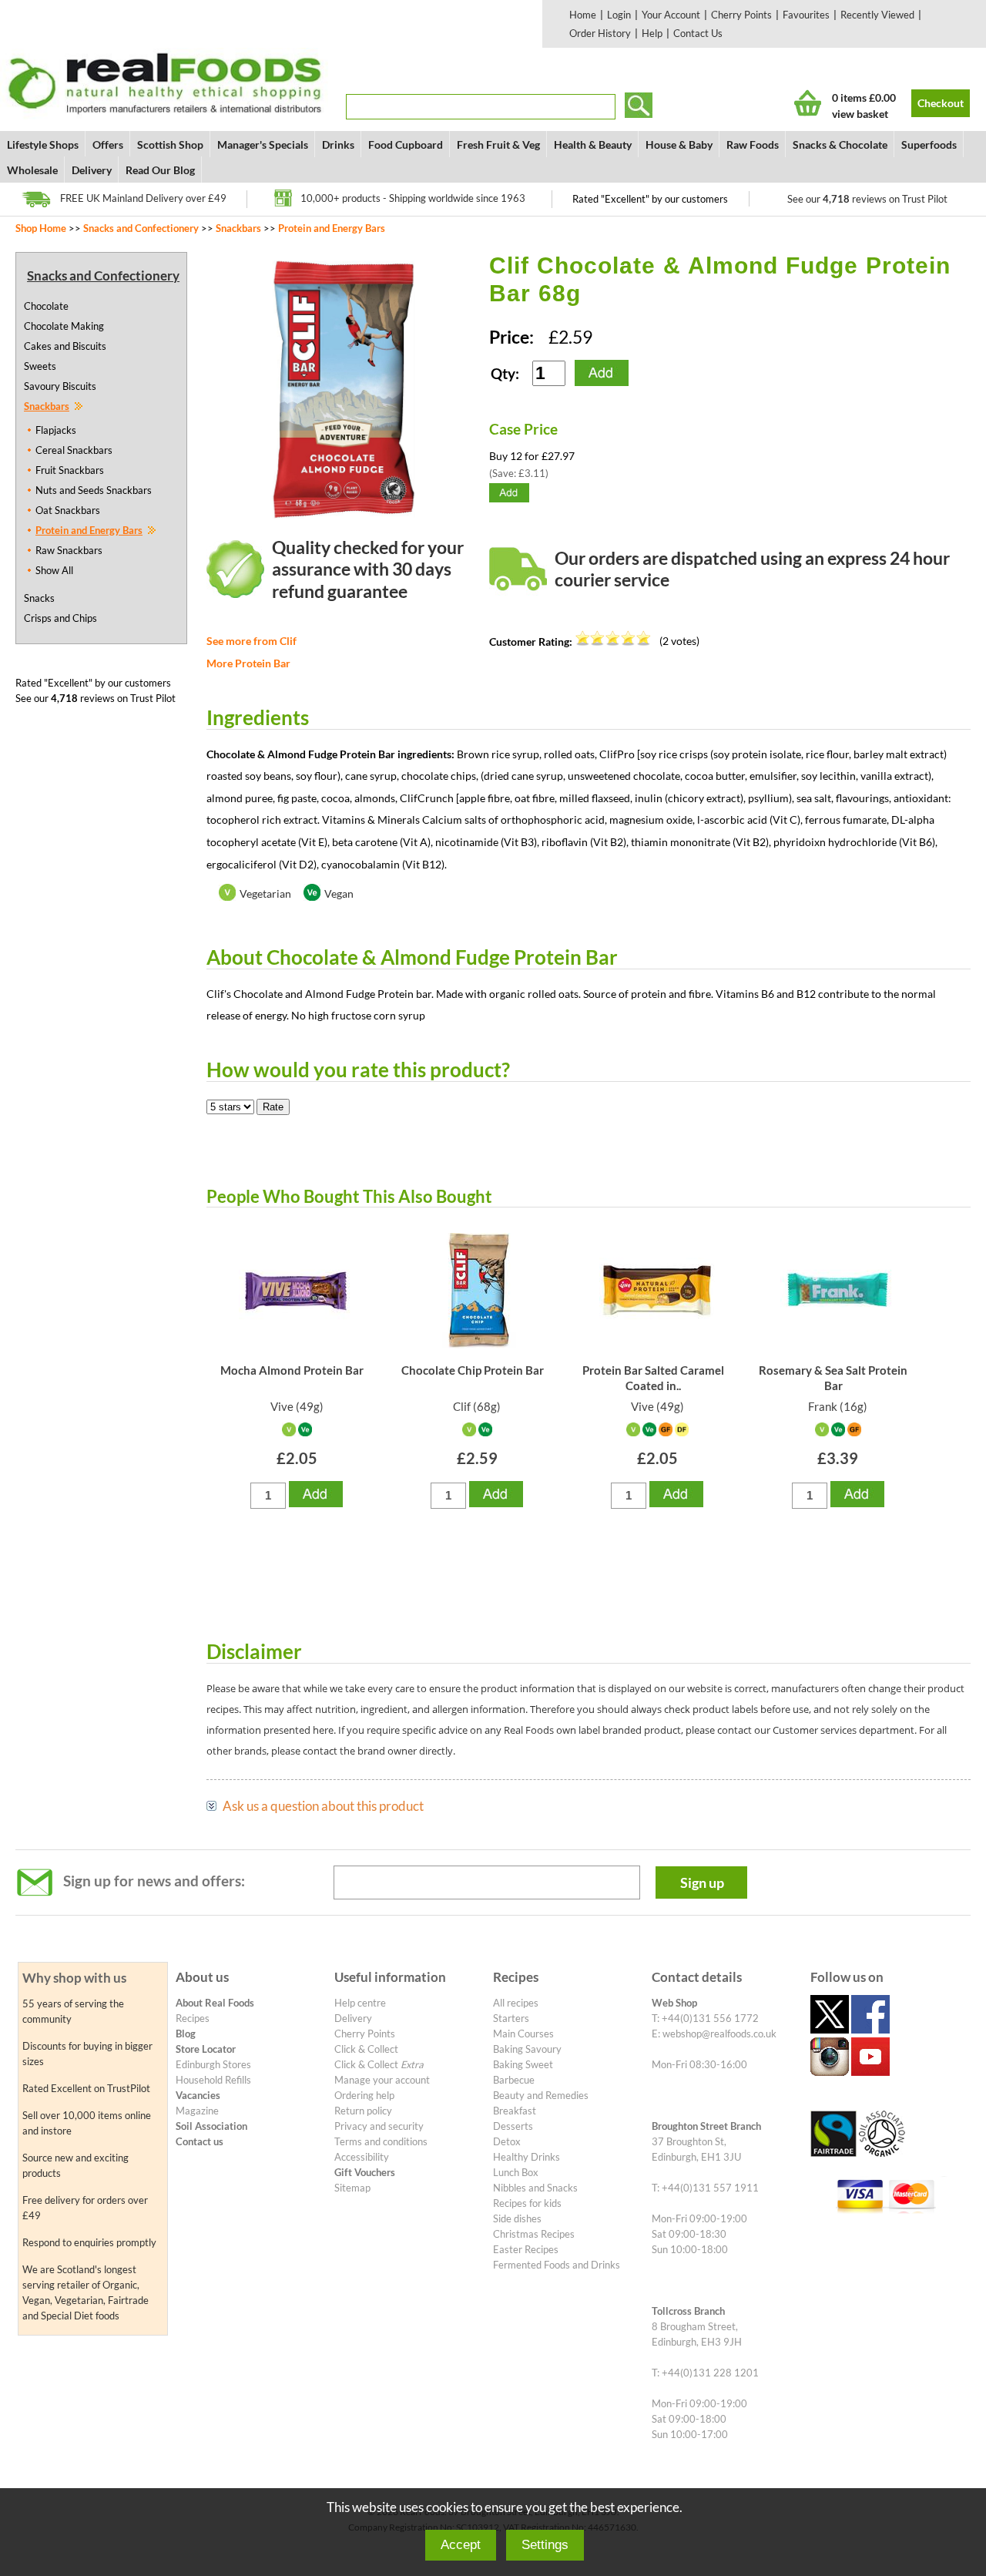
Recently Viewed (877, 15)
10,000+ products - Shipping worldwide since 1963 (413, 198)
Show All (54, 570)
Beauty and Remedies (541, 2095)
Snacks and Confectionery (141, 228)
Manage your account (382, 2080)
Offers (108, 144)
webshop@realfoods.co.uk (719, 2034)
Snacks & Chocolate (840, 144)
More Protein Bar (248, 663)
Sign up (702, 1882)
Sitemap (352, 2188)
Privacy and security (379, 2126)
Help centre (360, 2003)
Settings (545, 2545)
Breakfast (515, 2111)
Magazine (197, 2111)
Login (619, 15)
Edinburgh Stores (213, 2064)
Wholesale (32, 170)
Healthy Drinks (527, 2157)
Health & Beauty (593, 144)
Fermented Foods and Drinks (557, 2265)
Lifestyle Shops (43, 144)
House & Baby (679, 144)
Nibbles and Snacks (535, 2188)
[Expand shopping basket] (808, 103)
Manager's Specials (263, 144)
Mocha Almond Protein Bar (292, 1370)
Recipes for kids (527, 2203)
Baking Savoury (527, 2049)
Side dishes (517, 2218)
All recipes (516, 2003)
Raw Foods (753, 144)
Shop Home (41, 228)
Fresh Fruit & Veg (498, 144)
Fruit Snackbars (70, 470)
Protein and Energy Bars (332, 228)
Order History (600, 33)
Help (652, 33)
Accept (461, 2545)
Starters (511, 2018)
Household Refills (213, 2080)
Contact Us (698, 33)
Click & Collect (366, 2049)
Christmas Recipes (534, 2234)
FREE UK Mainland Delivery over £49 (143, 198)
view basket (860, 114)
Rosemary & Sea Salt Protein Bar (833, 1378)
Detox (507, 2141)
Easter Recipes (526, 2249)
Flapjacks (56, 430)
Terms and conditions (381, 2141)
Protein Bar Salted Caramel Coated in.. (653, 1378)
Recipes (193, 2018)
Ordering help (364, 2095)
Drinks (338, 144)
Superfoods (929, 144)
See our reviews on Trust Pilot (867, 199)
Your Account (671, 15)
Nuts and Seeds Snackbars (94, 490)
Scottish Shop (170, 144)
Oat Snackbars (68, 510)
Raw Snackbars (69, 550)
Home (583, 15)
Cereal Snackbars (74, 450)
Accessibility (362, 2157)
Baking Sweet (523, 2064)
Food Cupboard (406, 144)
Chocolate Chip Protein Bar (473, 1370)
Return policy (363, 2111)
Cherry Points (741, 15)
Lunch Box (516, 2172)
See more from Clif (252, 641)
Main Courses (523, 2034)
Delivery (92, 170)
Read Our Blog (160, 170)
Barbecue (514, 2080)
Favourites (806, 15)
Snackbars (238, 228)
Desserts (513, 2126)
